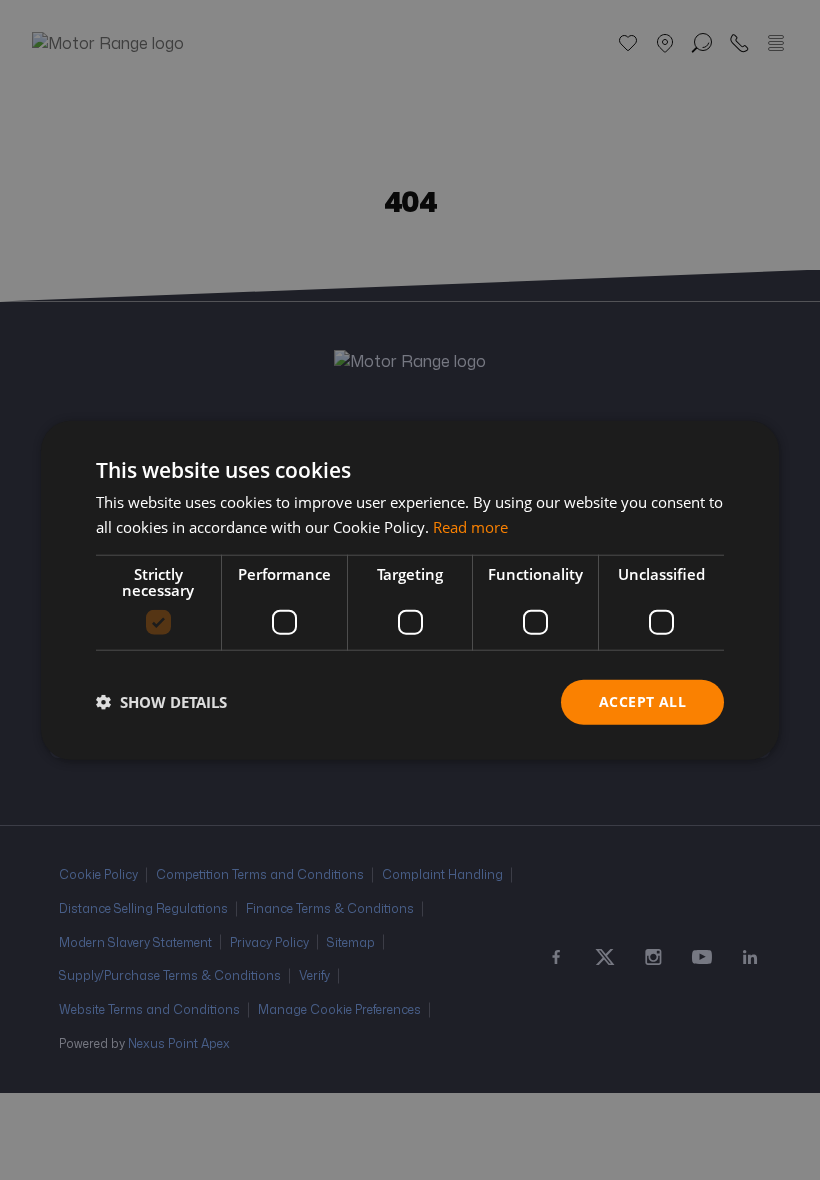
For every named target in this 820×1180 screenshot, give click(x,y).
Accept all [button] (642, 701)
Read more (470, 527)
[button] (161, 702)
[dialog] (410, 590)
